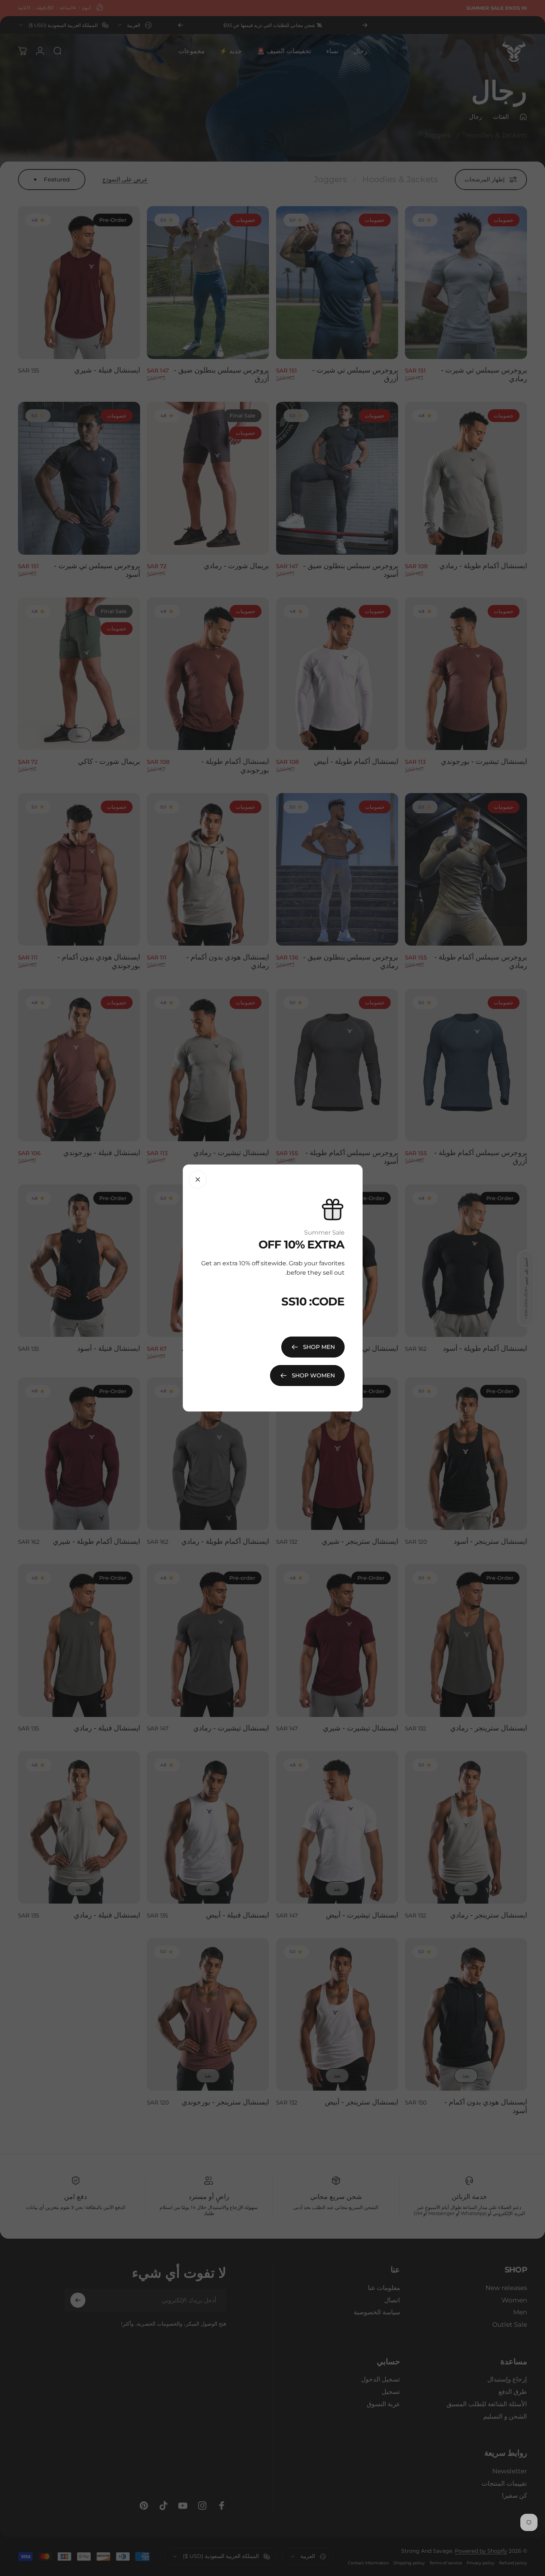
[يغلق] (198, 1179)
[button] (150, 2496)
